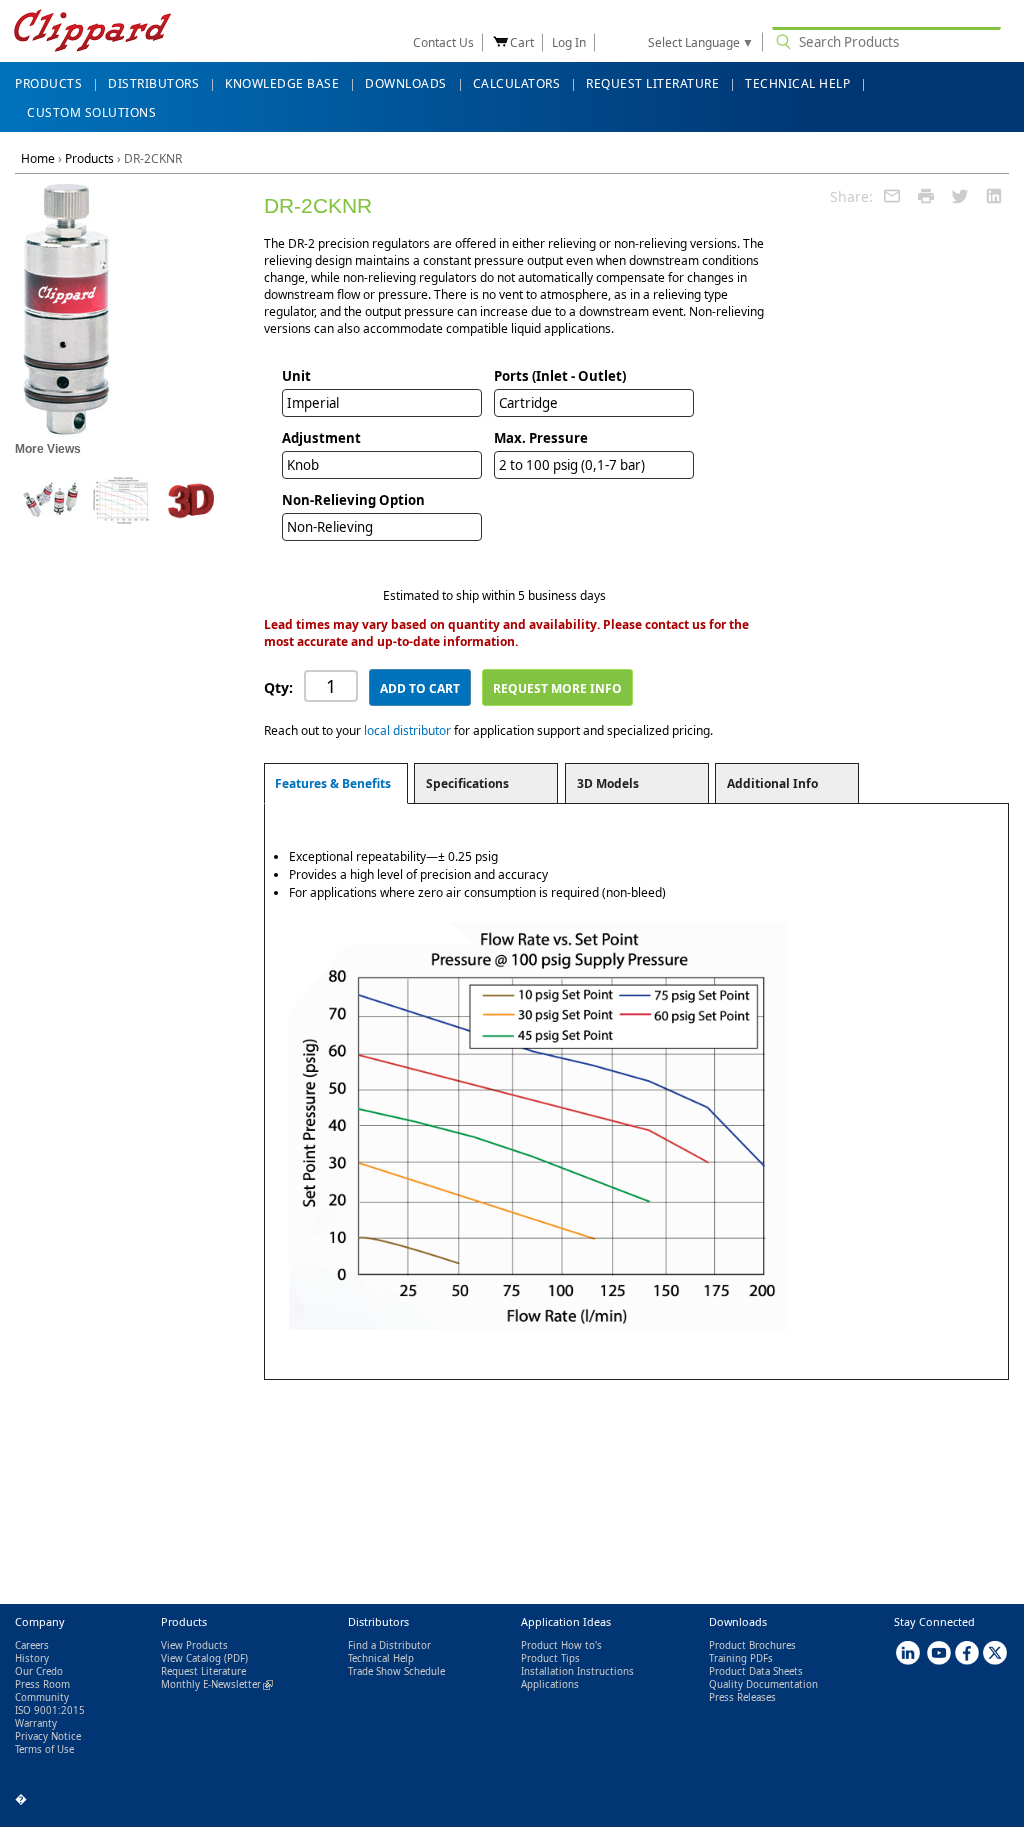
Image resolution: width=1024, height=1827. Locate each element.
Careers (32, 1645)
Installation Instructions (577, 1671)
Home (38, 158)
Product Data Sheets (756, 1671)
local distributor (407, 730)
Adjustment (321, 438)
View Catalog (191, 1658)
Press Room (42, 1684)
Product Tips (550, 1658)
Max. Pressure (541, 438)
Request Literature (203, 1671)
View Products (194, 1645)
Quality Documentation (763, 1684)
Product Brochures (752, 1645)
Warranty (36, 1723)
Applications (550, 1684)
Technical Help (381, 1658)
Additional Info (772, 783)
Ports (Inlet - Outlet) (560, 376)
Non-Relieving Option (353, 500)
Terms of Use (44, 1749)
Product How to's (561, 1645)
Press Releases (742, 1697)
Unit (296, 376)
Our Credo (39, 1671)
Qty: (278, 687)
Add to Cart (420, 688)
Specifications (467, 783)
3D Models (608, 783)
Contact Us (443, 42)
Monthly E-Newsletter (217, 1684)
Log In (569, 42)
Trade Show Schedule (396, 1671)
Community (42, 1697)
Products (89, 158)
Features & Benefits (333, 783)
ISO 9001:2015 (50, 1710)
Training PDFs (741, 1658)
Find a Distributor (389, 1645)
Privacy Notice (48, 1736)
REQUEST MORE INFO (557, 688)
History (32, 1658)
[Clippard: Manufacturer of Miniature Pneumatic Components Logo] (92, 32)
